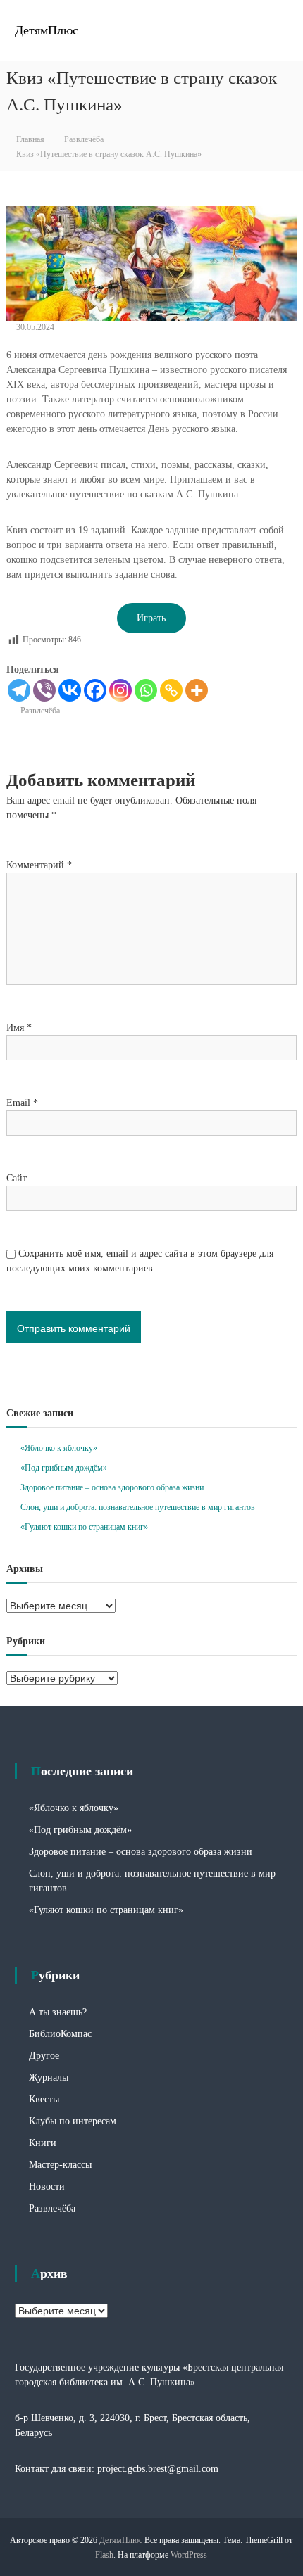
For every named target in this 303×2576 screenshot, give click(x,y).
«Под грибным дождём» (64, 1468)
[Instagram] (120, 690)
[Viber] (44, 690)
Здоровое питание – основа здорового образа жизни (112, 1487)
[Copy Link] (171, 690)
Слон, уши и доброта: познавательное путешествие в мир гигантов (138, 1507)
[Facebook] (95, 690)
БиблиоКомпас (60, 2034)
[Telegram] (19, 690)
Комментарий (39, 865)
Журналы (49, 2077)
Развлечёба (84, 139)
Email (22, 1103)
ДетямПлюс (47, 30)
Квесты (44, 2099)
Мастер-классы (60, 2165)
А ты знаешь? (58, 2012)
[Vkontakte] (70, 690)
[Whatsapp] (146, 690)
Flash (104, 2555)
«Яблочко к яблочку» (59, 1448)
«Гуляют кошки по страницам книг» (84, 1527)
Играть (151, 618)
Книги (43, 2143)
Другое (44, 2056)
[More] (197, 690)
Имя (19, 1028)
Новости (47, 2187)
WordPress (189, 2555)
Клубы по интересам (73, 2121)
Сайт (17, 1178)
